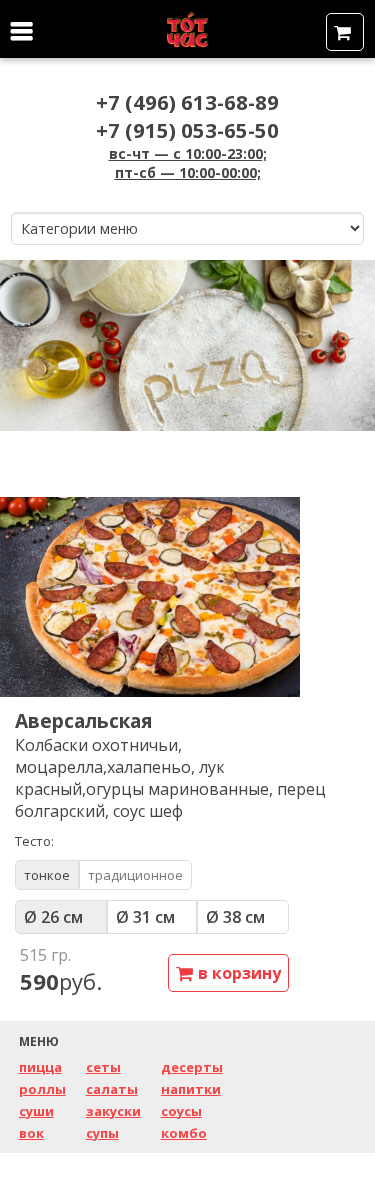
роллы (42, 1089)
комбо (184, 1133)
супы (102, 1133)
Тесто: (34, 841)
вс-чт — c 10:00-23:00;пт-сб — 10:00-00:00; (188, 163)
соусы (181, 1111)
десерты (192, 1067)
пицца (40, 1067)
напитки (191, 1089)
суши (36, 1111)
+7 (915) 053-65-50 (187, 130)
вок (31, 1133)
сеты (103, 1067)
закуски (113, 1111)
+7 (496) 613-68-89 (187, 102)
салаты (112, 1089)
